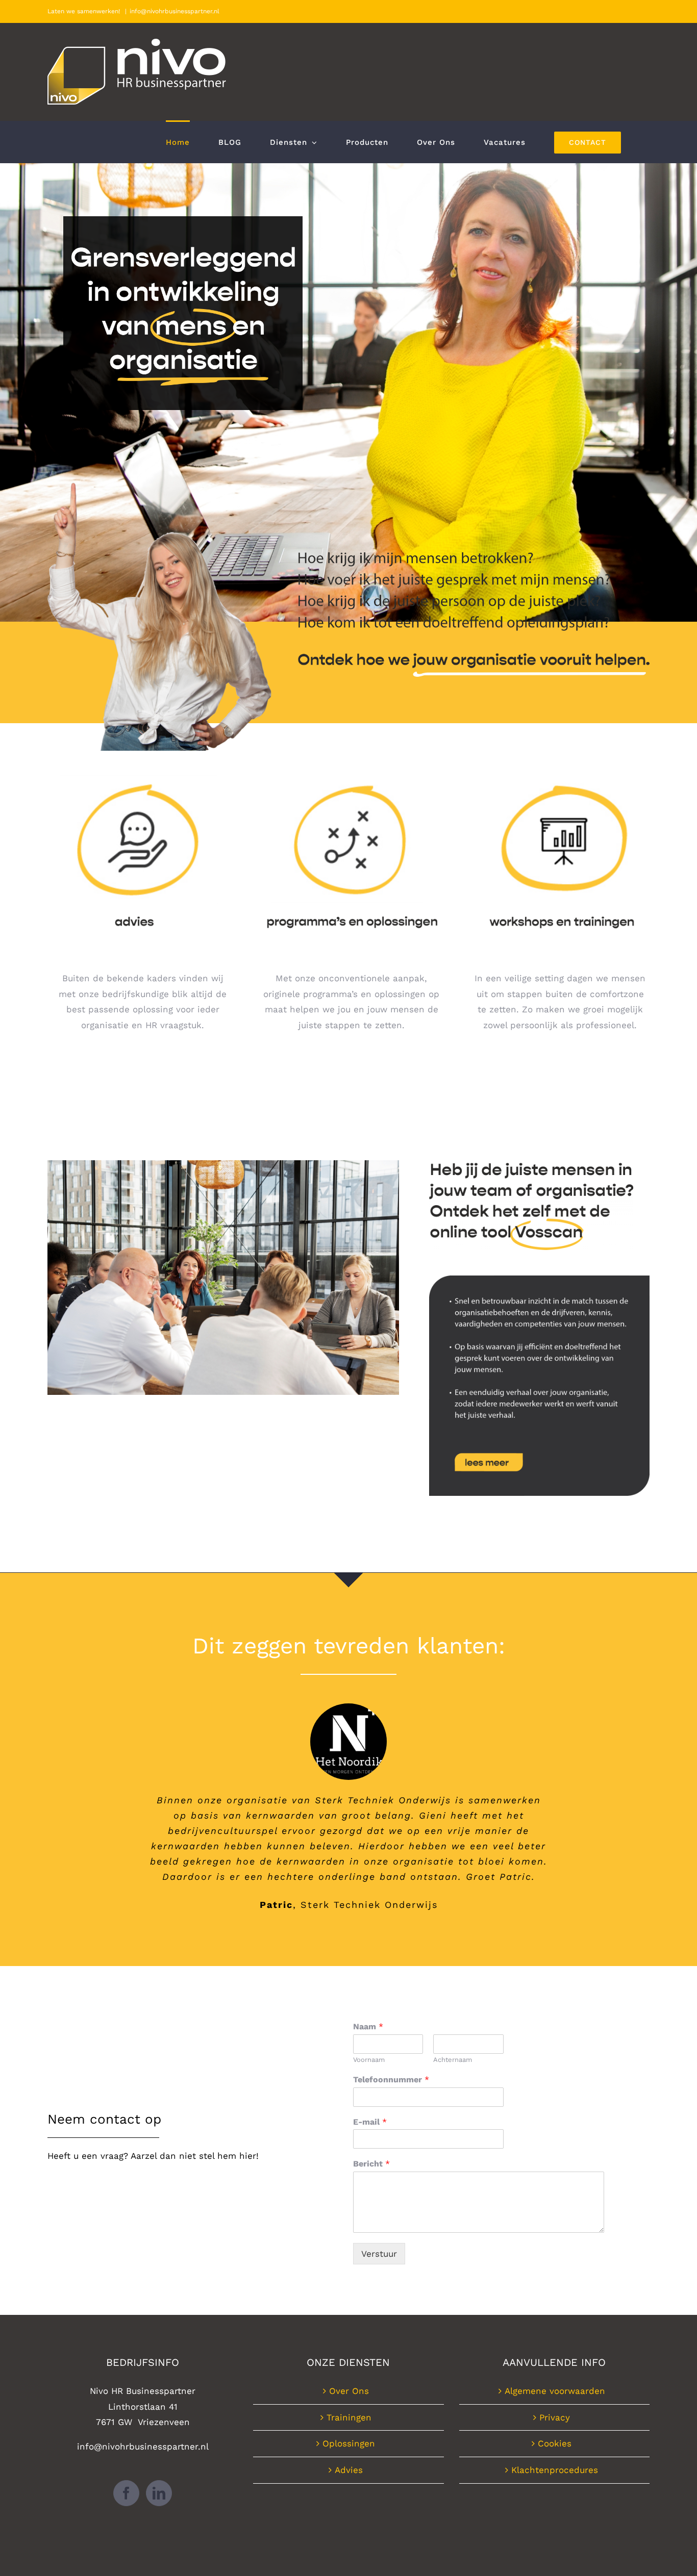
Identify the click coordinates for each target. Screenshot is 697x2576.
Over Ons (349, 2391)
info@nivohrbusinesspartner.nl (175, 11)
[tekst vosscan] (539, 1280)
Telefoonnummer (391, 2080)
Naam (368, 2026)
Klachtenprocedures (555, 2470)
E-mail (370, 2122)
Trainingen (349, 2417)
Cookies (555, 2443)
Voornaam (369, 2060)
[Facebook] (126, 2493)
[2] (352, 771)
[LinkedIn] (159, 2493)
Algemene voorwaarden (555, 2391)
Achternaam (453, 2060)
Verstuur (379, 2254)
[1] (143, 771)
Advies (349, 2470)
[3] (560, 771)
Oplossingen (349, 2443)
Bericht (371, 2164)
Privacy (555, 2417)
